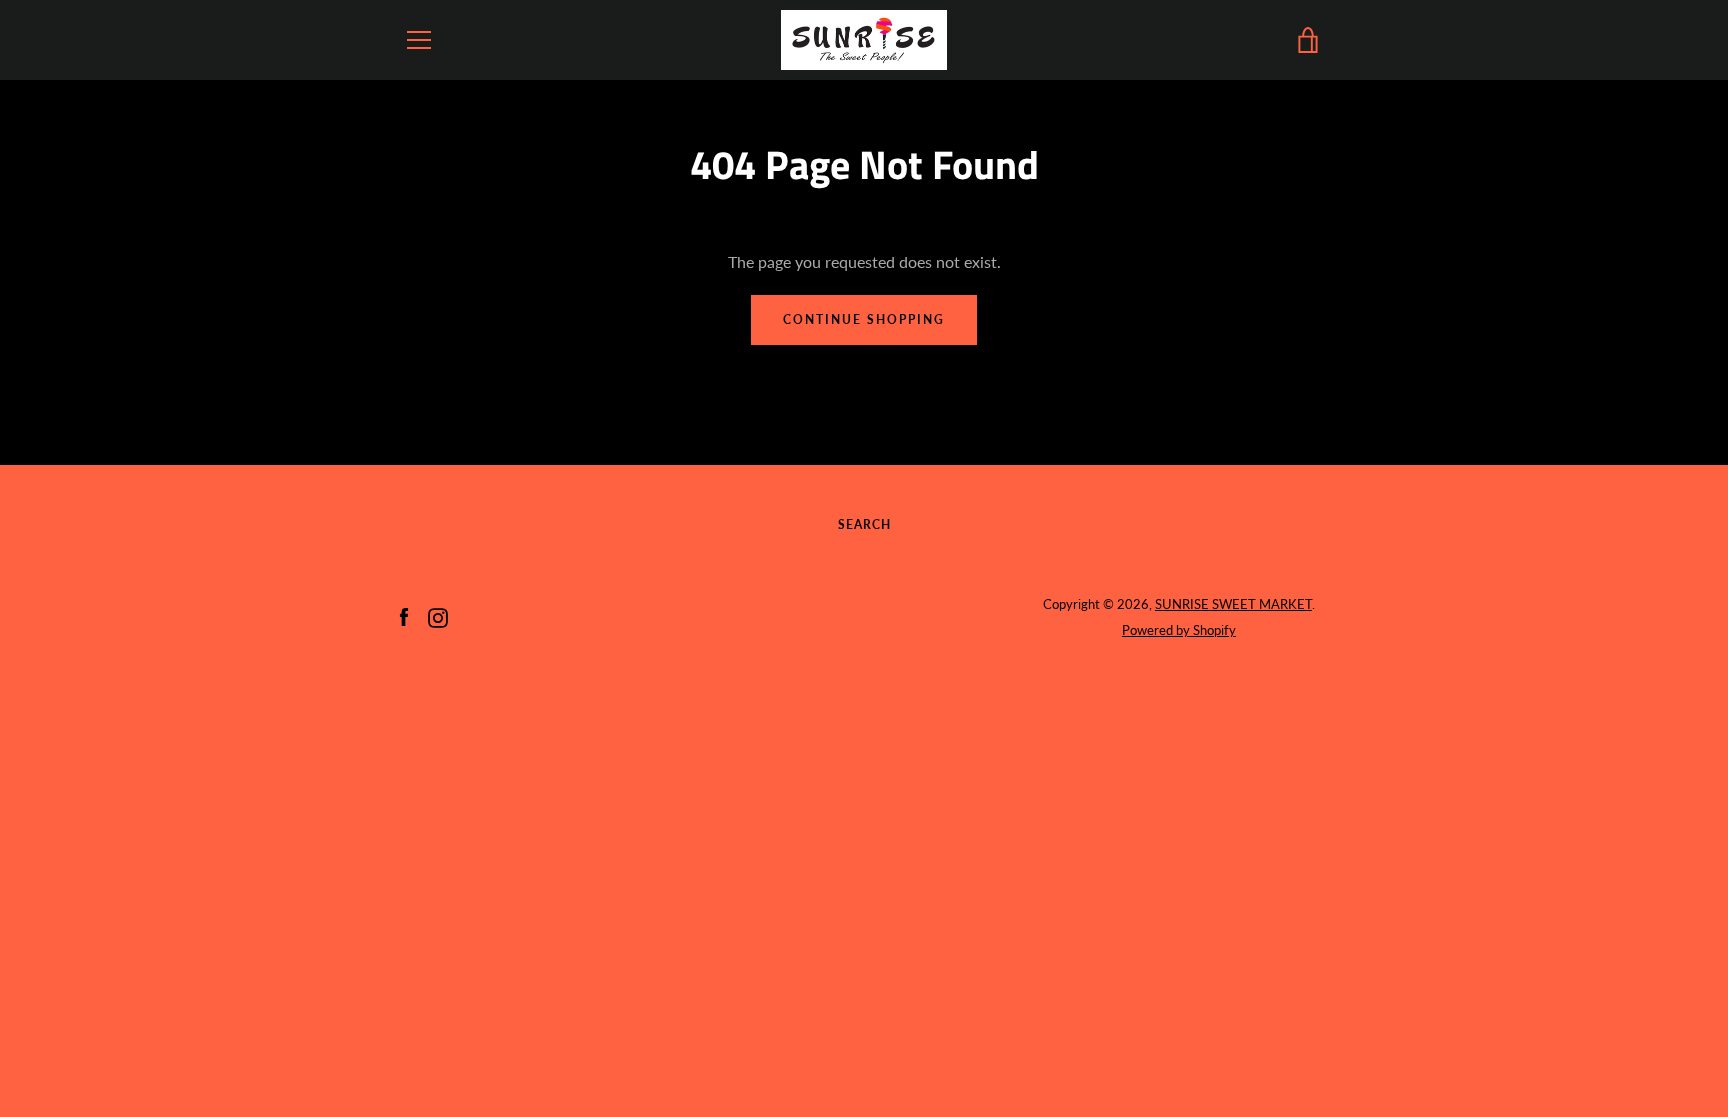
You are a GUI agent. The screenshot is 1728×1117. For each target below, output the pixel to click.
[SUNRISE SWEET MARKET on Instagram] (438, 615)
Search (864, 524)
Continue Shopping (864, 319)
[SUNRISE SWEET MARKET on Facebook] (404, 615)
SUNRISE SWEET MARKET (1233, 604)
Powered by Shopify (1179, 630)
